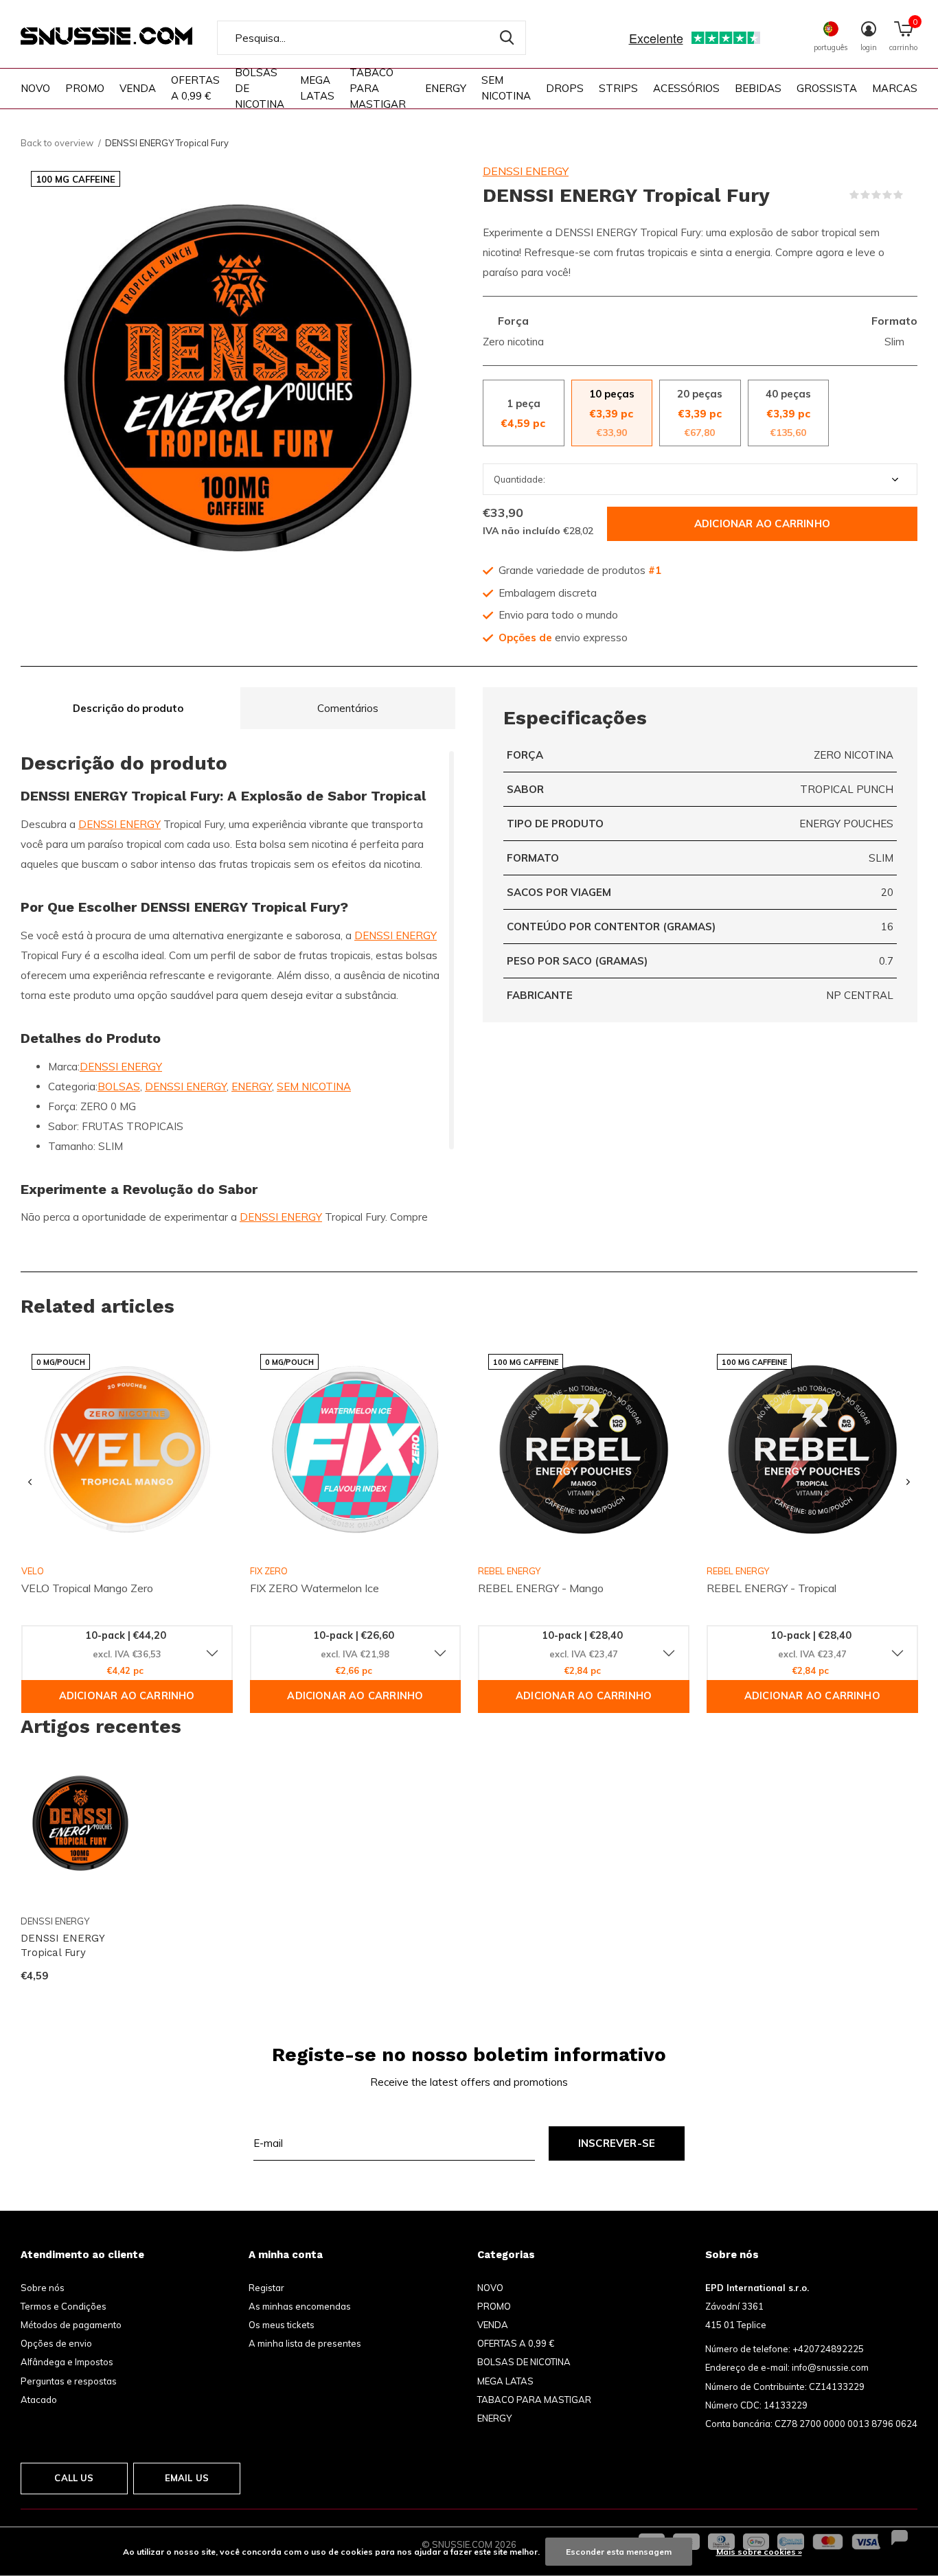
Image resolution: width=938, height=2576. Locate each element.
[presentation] (30, 1482)
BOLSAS (119, 1086)
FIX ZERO (269, 1571)
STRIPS (618, 88)
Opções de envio (56, 2343)
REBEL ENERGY (509, 1571)
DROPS (565, 88)
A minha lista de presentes (305, 2343)
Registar (266, 2288)
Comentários (348, 708)
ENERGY (446, 88)
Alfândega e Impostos (67, 2362)
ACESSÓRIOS (686, 88)
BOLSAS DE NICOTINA (260, 88)
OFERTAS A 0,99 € (195, 88)
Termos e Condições (64, 2306)
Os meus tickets (282, 2325)
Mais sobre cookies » (759, 2552)
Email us (187, 2478)
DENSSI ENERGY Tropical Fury (62, 1945)
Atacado (39, 2400)
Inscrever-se (617, 2143)
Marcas (895, 88)
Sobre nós (43, 2288)
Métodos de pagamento (71, 2325)
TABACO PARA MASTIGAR (378, 88)
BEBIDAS (758, 88)
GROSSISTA (827, 88)
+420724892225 (828, 2349)
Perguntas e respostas (69, 2381)
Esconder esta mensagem (619, 2552)
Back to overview (57, 143)
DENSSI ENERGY (526, 171)
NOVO (35, 88)
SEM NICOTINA (506, 88)
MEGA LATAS (317, 88)
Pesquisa (507, 38)
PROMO (85, 88)
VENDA (138, 88)
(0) (912, 195)
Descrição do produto (128, 708)
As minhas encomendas (300, 2306)
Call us (74, 2478)
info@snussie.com (830, 2367)
